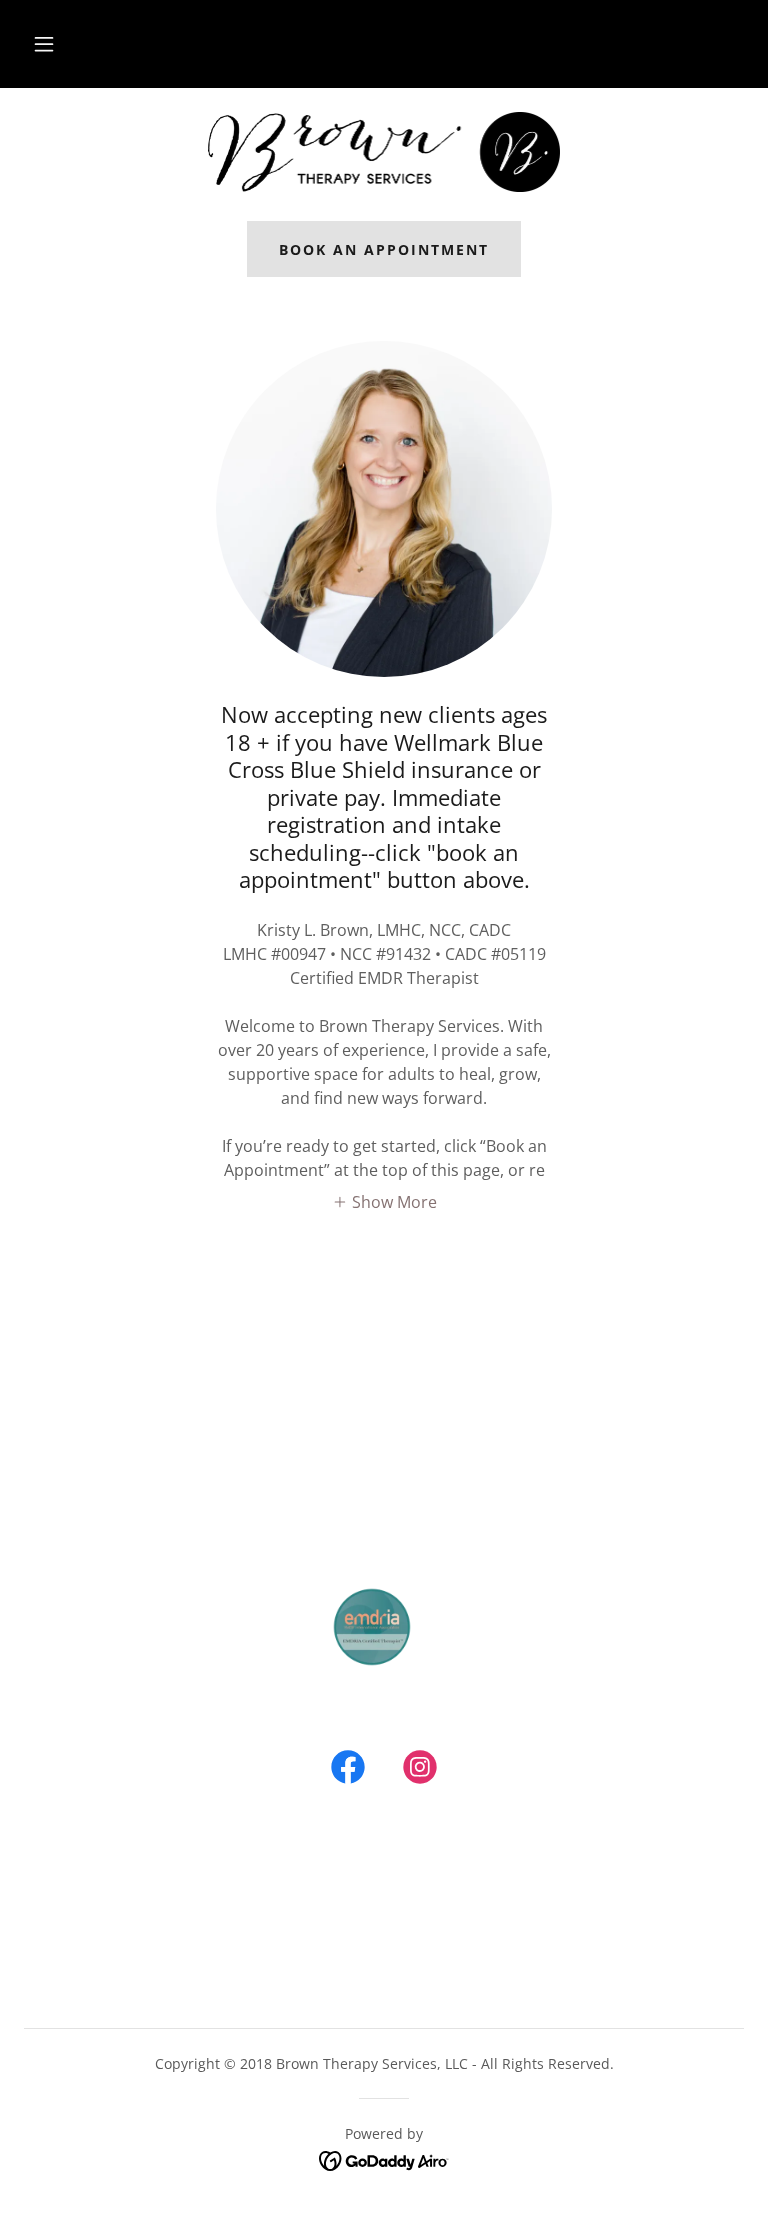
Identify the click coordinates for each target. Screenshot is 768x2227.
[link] (384, 152)
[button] (44, 44)
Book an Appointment (384, 249)
